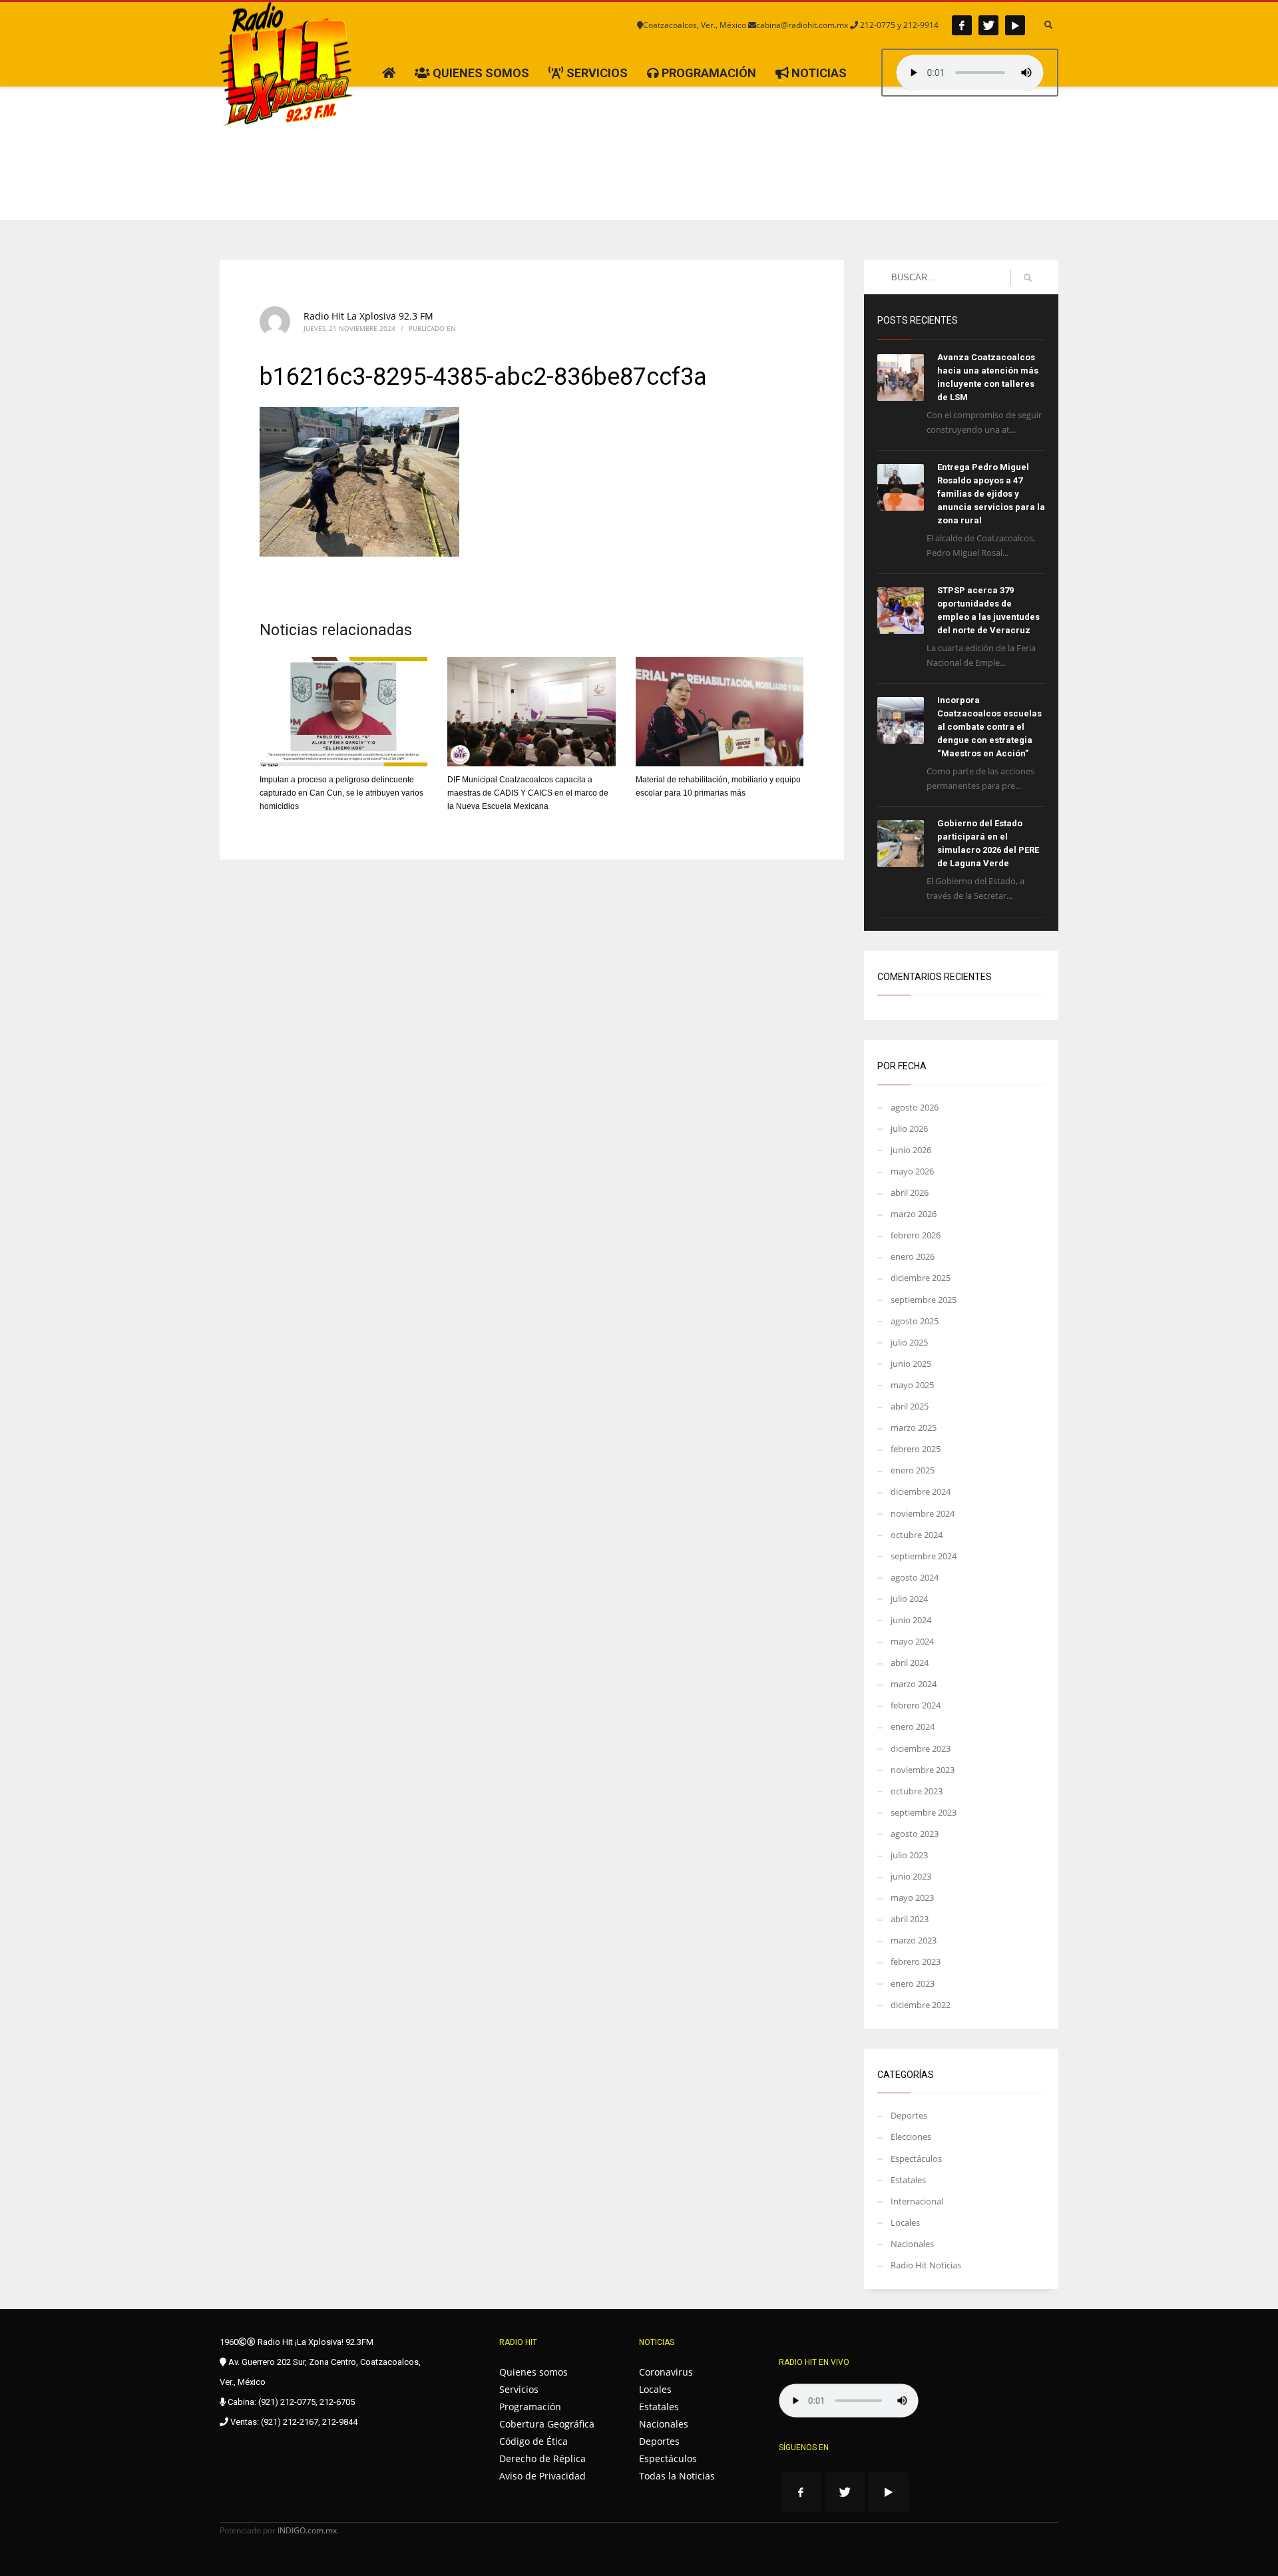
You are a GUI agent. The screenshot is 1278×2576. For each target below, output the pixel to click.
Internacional (917, 2201)
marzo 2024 (914, 1684)
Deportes (909, 2115)
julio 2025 (909, 1342)
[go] (1028, 278)
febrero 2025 (916, 1449)
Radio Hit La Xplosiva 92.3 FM (368, 316)
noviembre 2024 (923, 1513)
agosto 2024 (915, 1577)
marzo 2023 (914, 1940)
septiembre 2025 (924, 1300)
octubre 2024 (917, 1535)
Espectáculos (916, 2159)
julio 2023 (909, 1855)
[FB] (962, 25)
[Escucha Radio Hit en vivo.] (970, 73)
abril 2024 (910, 1663)
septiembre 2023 (924, 1812)
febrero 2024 (916, 1705)
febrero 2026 (916, 1235)
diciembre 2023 (921, 1748)
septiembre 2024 (924, 1556)
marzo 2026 (914, 1214)
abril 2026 (910, 1192)
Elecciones (911, 2137)
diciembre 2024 (921, 1491)
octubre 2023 (917, 1791)
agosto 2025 (915, 1321)
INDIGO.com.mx (307, 2530)
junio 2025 (911, 1364)
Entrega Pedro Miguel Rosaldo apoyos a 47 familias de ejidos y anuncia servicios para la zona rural (991, 494)
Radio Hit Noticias (926, 2265)
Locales (905, 2222)
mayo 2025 (912, 1385)
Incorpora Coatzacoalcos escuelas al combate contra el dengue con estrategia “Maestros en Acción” (989, 727)
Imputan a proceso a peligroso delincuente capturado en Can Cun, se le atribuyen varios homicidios (341, 793)
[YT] (1015, 25)
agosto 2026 (915, 1107)
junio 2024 (911, 1620)
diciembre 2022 (921, 2005)
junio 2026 (911, 1150)
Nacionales (912, 2244)
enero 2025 (913, 1470)
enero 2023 (913, 1983)
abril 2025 (910, 1406)
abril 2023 (910, 1919)
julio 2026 (909, 1129)
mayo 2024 (912, 1641)
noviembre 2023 (923, 1770)
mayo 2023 (912, 1898)
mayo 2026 (912, 1171)
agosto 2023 (915, 1834)
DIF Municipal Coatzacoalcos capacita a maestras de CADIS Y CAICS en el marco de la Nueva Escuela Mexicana (528, 793)
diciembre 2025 (921, 1278)
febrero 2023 (916, 1961)
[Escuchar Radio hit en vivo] (849, 2401)
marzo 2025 (914, 1427)
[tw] (988, 25)
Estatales (908, 2180)
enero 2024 (913, 1726)
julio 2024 (909, 1599)
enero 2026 (913, 1256)
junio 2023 (911, 1876)
